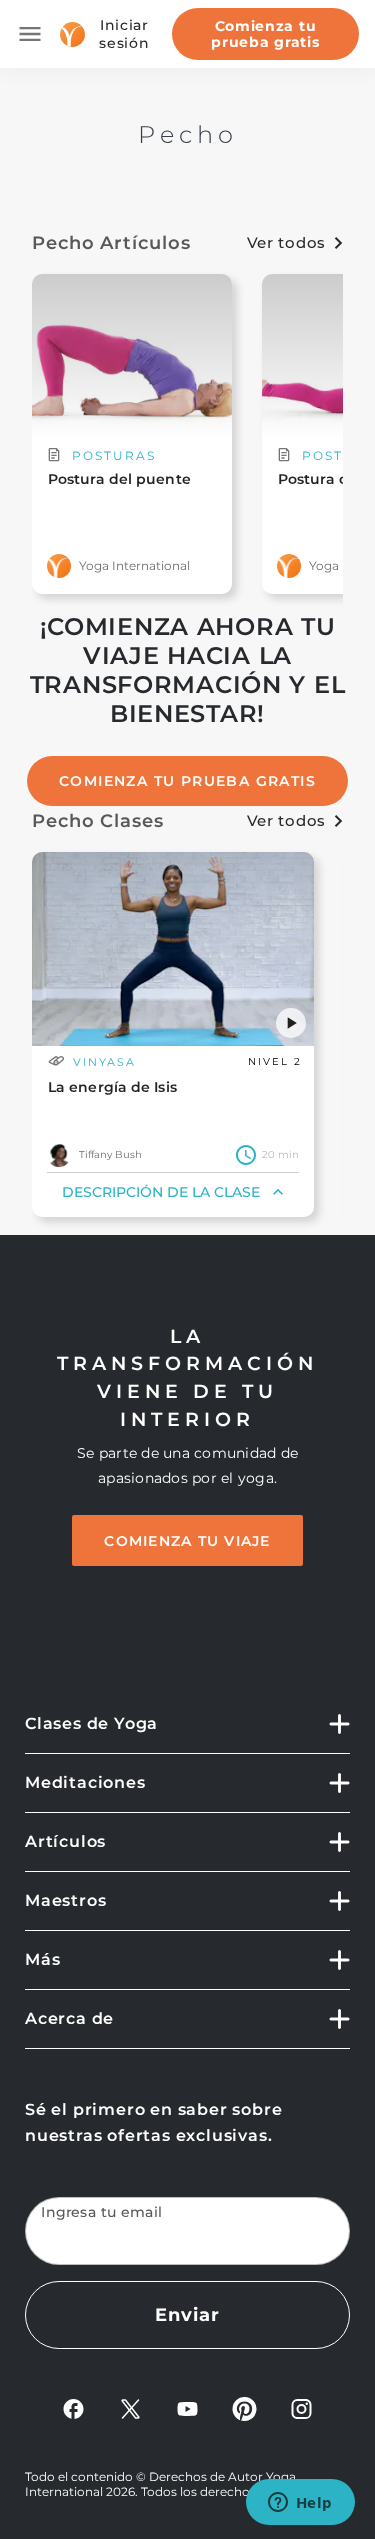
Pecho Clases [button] (98, 821)
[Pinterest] (244, 2408)
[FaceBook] (73, 2408)
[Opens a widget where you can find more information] (300, 2504)
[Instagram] (301, 2408)
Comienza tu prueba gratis (265, 34)
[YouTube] (187, 2408)
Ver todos (286, 242)
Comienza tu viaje (187, 1541)
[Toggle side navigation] (30, 34)
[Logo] (72, 34)
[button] (291, 1023)
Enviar (187, 2315)
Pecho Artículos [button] (111, 243)
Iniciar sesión (124, 34)
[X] (130, 2408)
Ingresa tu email (102, 2212)
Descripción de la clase (161, 1192)
